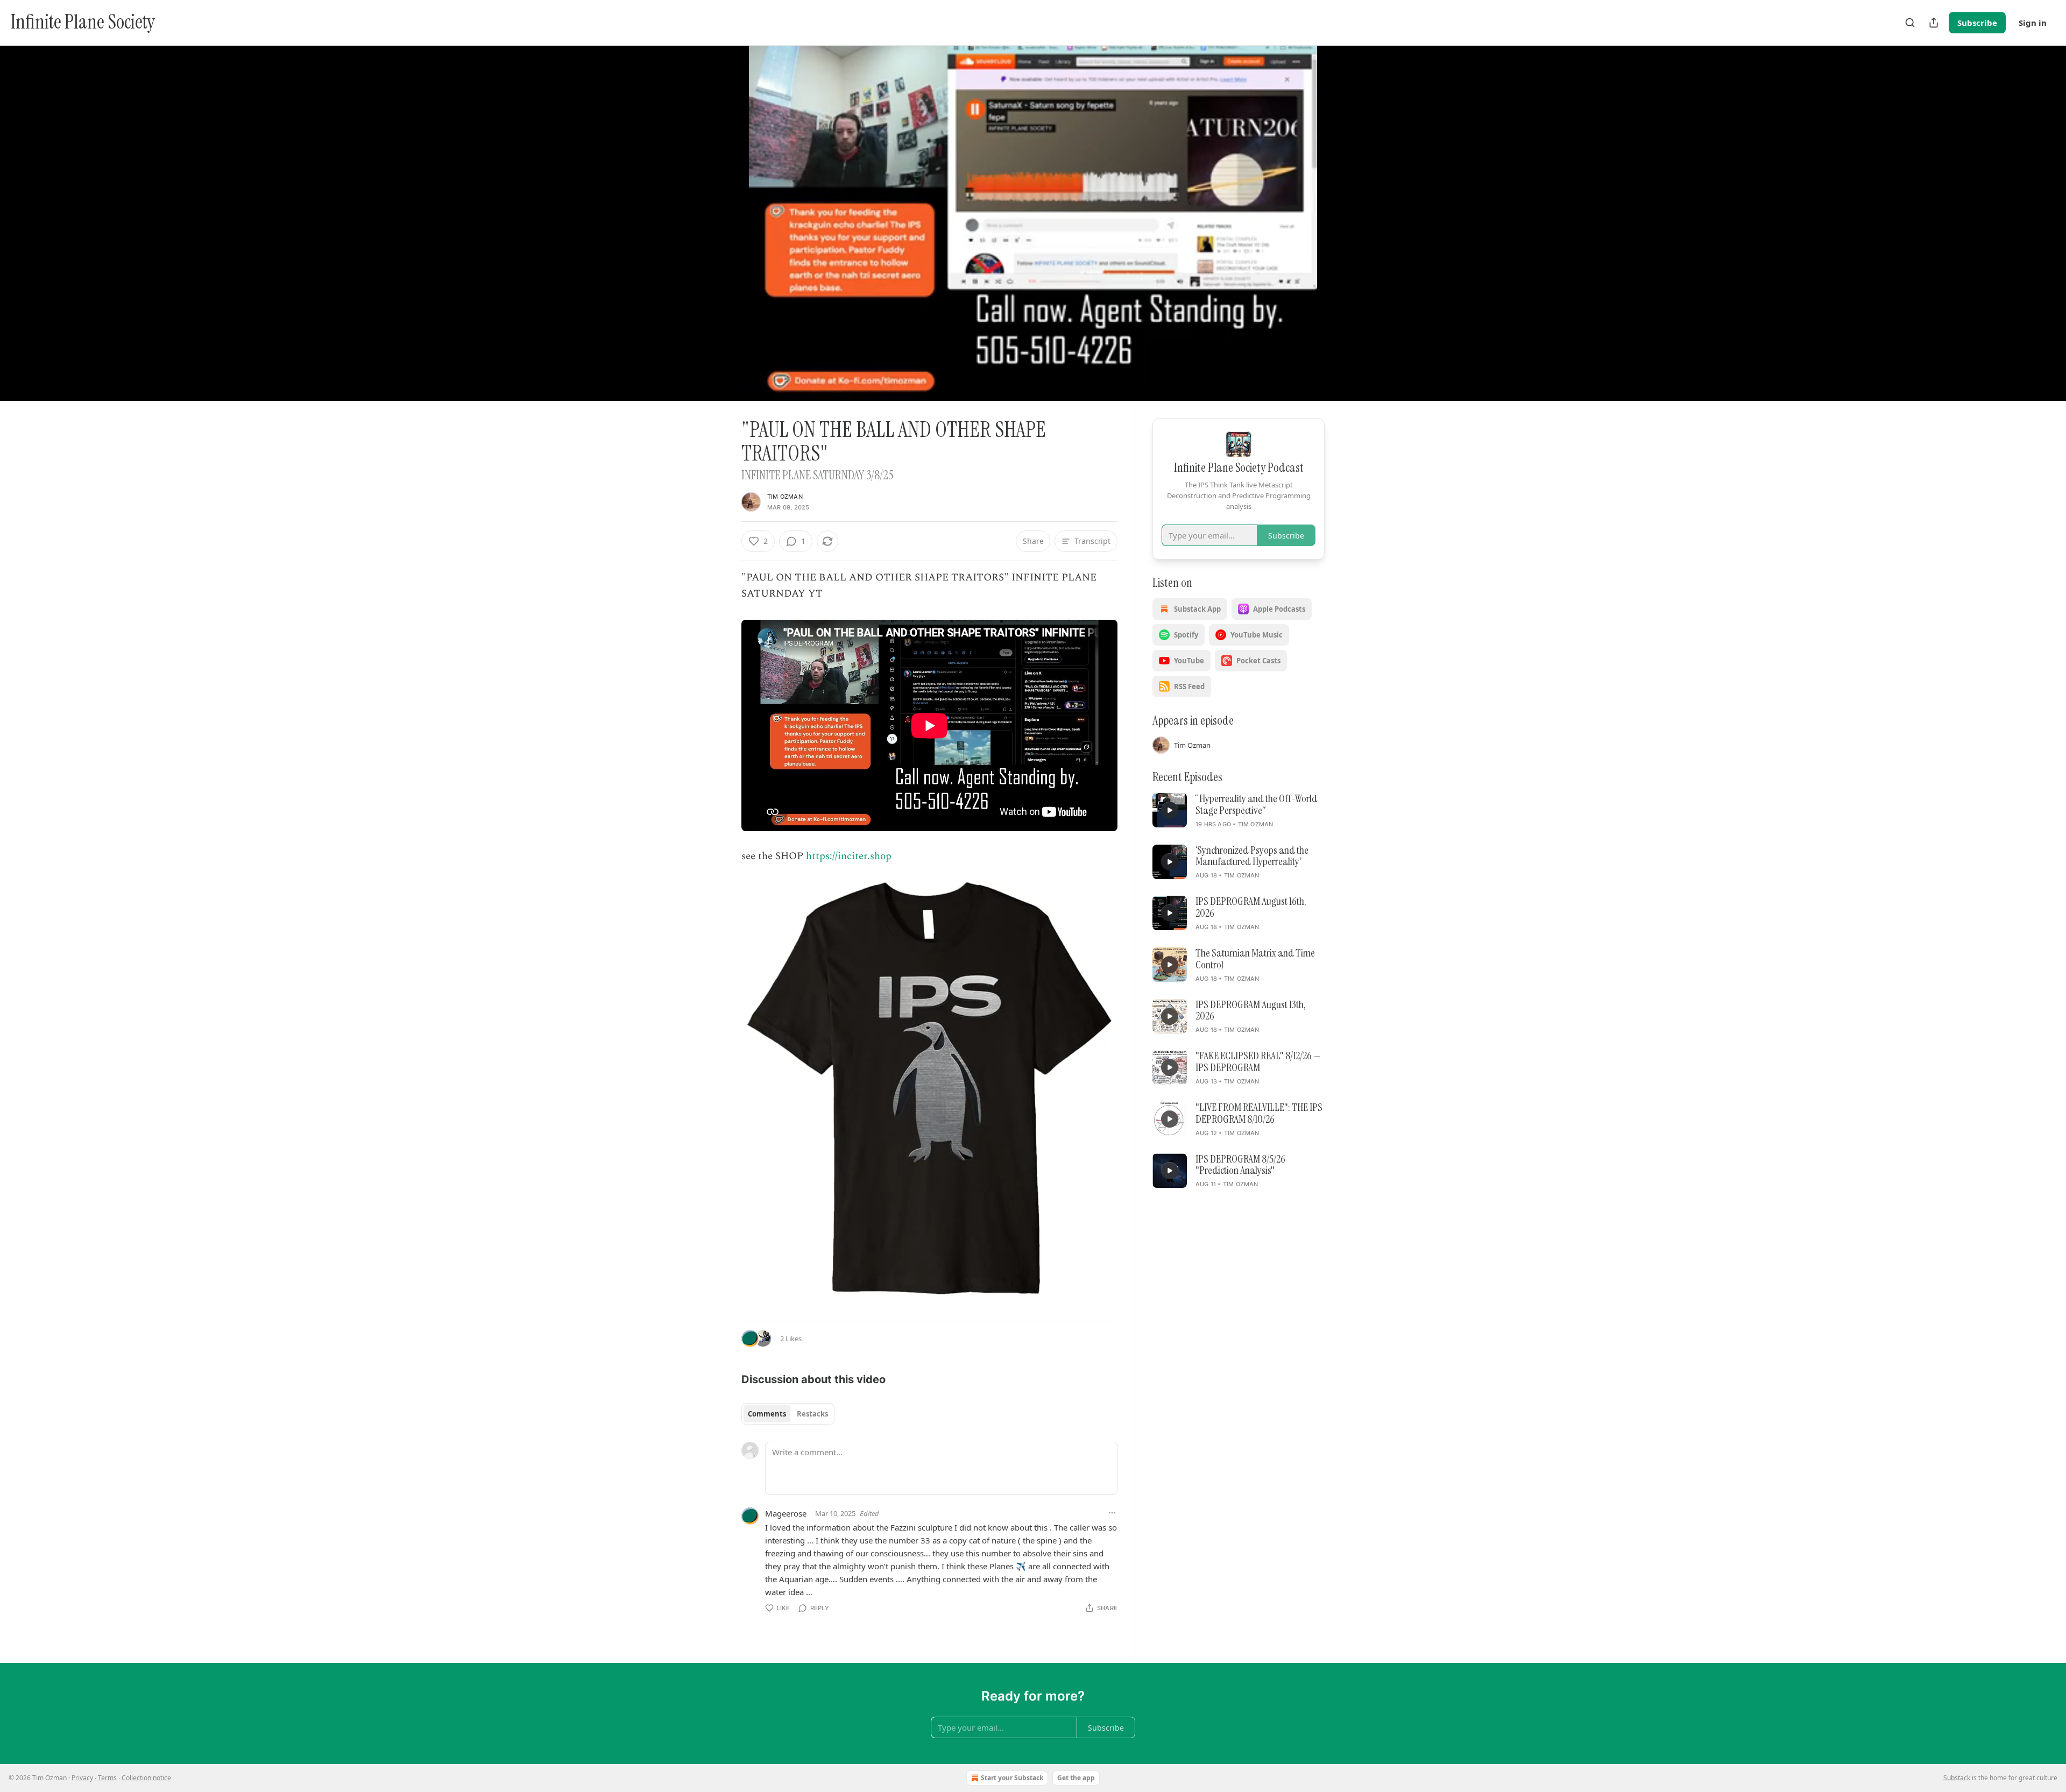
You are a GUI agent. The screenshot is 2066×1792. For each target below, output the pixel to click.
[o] (1170, 810)
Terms (107, 1778)
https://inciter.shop (849, 856)
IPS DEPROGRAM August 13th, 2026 (1251, 1011)
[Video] (716, 211)
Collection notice (146, 1778)
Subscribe (1977, 23)
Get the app (1076, 1778)
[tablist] (788, 1414)
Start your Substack (1012, 1778)
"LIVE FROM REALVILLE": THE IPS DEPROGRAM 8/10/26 (1259, 1114)
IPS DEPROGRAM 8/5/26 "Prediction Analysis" (1240, 1165)
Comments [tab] (767, 1414)
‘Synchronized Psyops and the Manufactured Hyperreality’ (1252, 856)
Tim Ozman (785, 497)
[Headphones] (716, 235)
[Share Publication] (1934, 23)
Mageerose (786, 1513)
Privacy (82, 1778)
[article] (1239, 811)
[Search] (1910, 23)
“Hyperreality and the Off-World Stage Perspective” (1257, 805)
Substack (1957, 1778)
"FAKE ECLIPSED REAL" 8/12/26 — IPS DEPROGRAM (1258, 1062)
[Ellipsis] (1112, 1513)
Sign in (2033, 23)
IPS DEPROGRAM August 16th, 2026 (1251, 908)
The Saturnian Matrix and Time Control (1255, 959)
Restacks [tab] (812, 1414)
